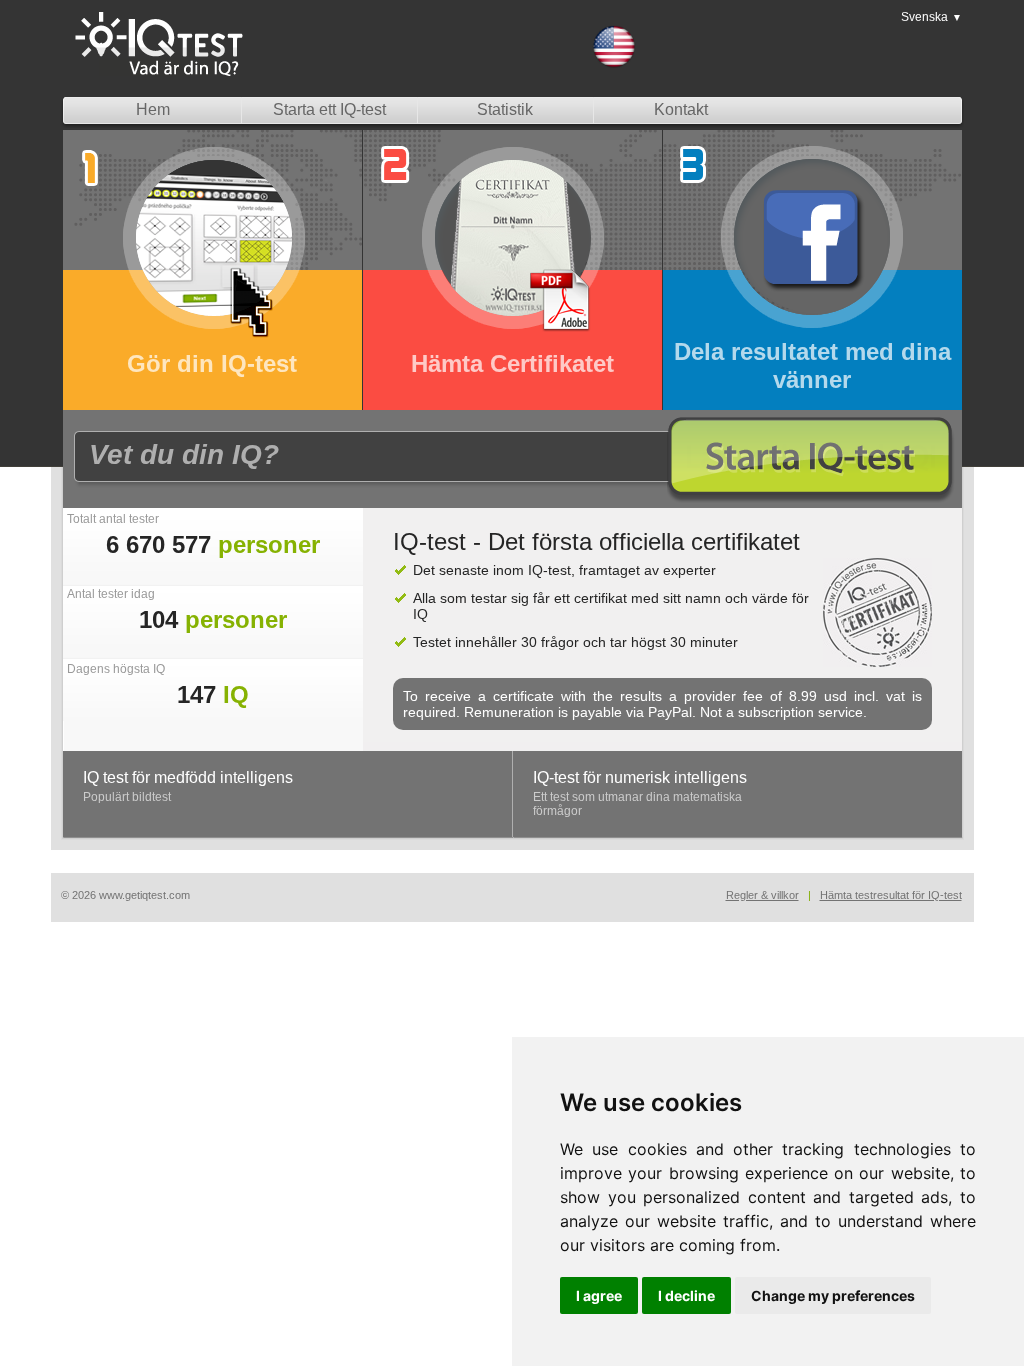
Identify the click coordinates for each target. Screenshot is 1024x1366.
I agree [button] (599, 1295)
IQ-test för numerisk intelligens (640, 777)
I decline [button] (686, 1295)
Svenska (931, 17)
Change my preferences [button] (833, 1295)
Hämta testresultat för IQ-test (891, 895)
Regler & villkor (762, 895)
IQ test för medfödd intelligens (188, 777)
